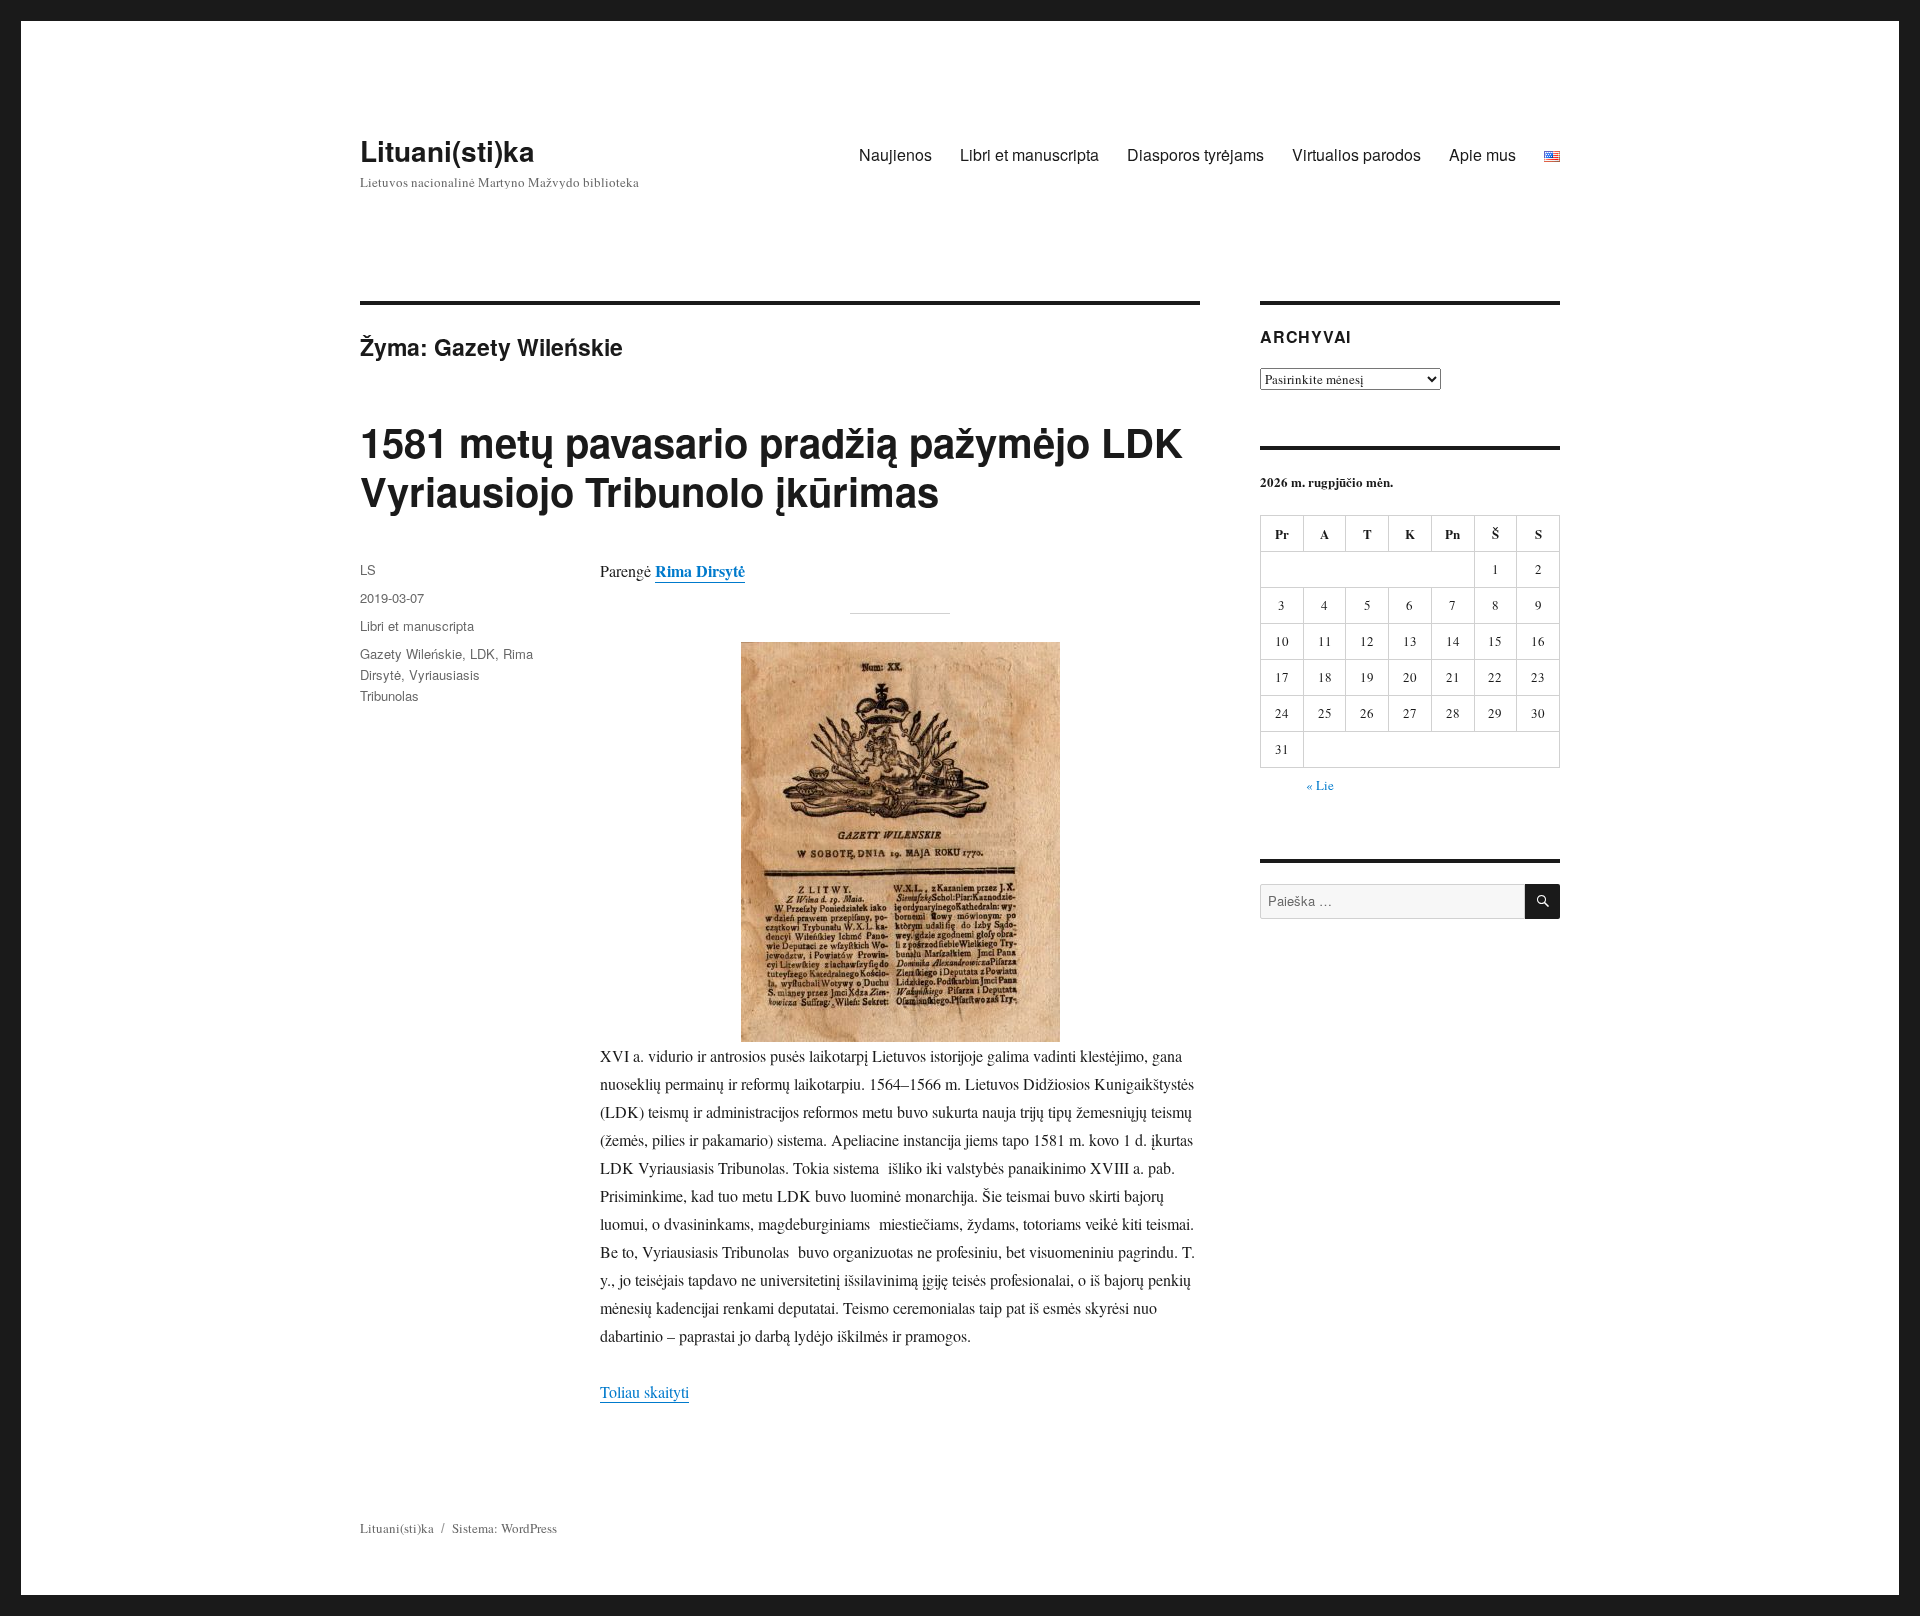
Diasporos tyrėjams (1195, 154)
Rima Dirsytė (700, 570)
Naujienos (895, 154)
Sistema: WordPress (504, 1528)
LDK (482, 653)
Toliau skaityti (644, 1391)
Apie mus (1482, 154)
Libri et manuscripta (1029, 154)
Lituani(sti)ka (447, 150)
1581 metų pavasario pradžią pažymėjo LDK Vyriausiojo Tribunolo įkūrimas (771, 466)
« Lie (1320, 785)
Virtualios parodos (1356, 154)
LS (368, 569)
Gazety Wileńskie (411, 653)
